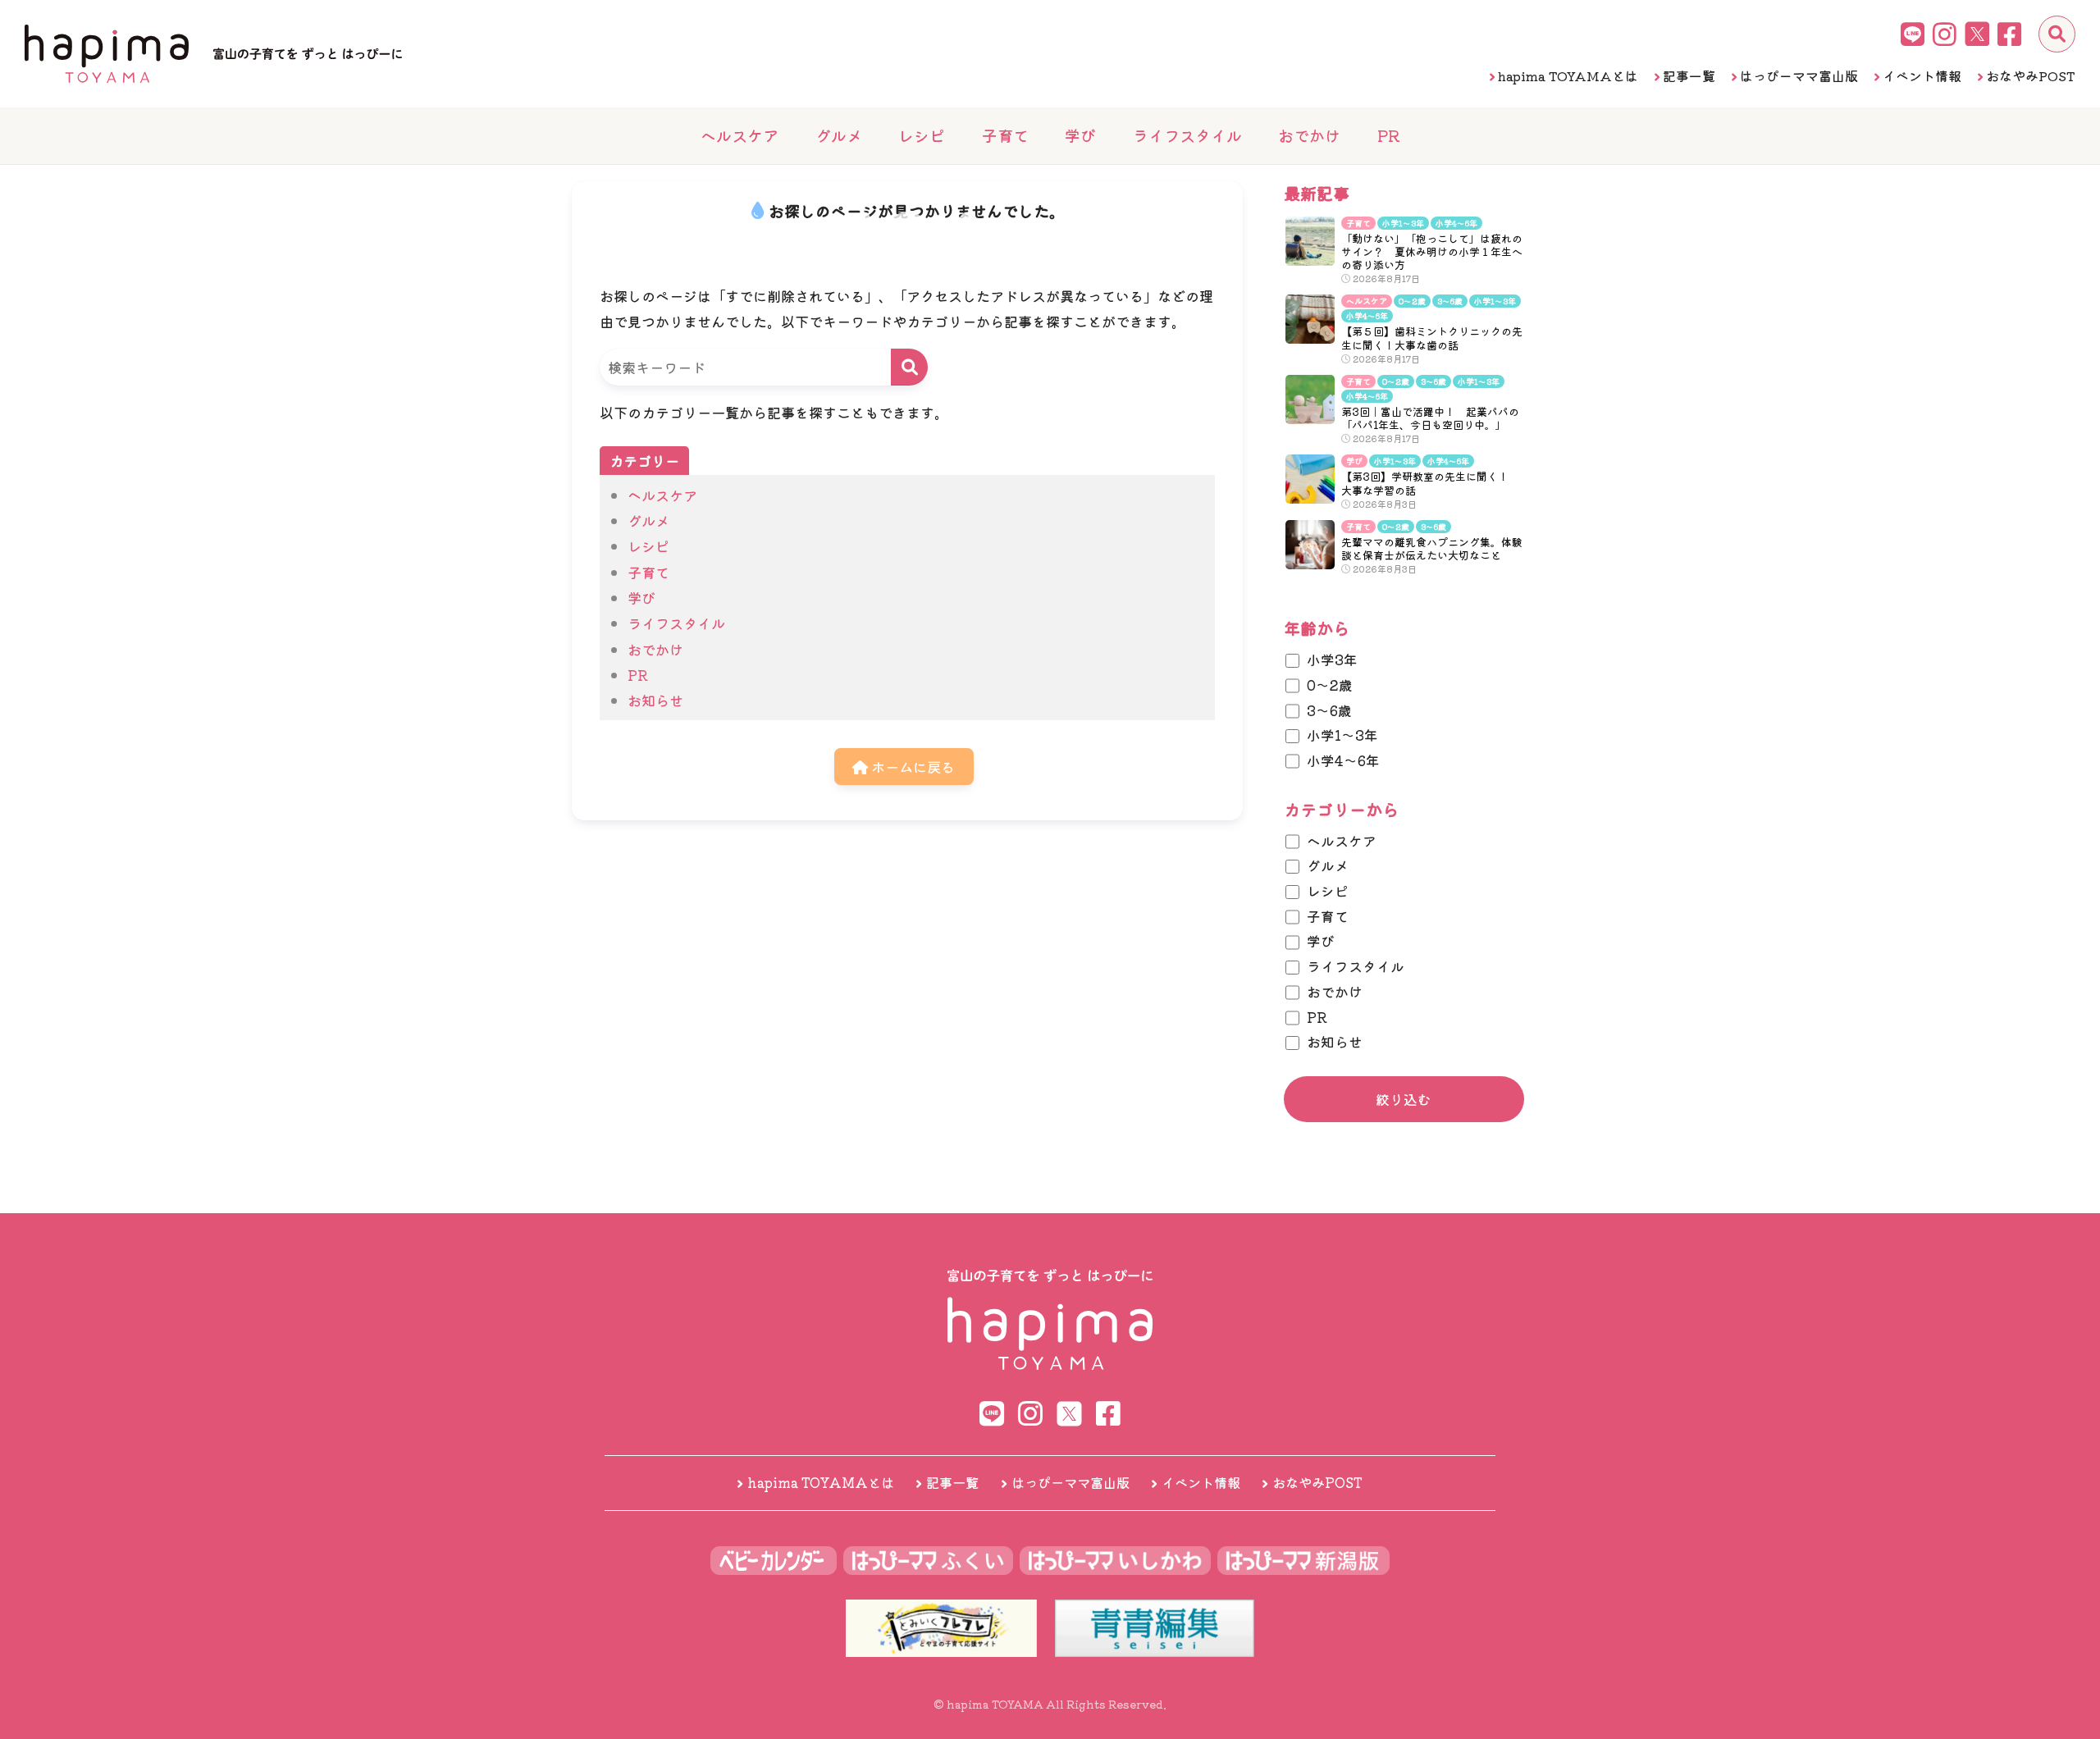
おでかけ (1309, 135)
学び (1080, 135)
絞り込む (1404, 1099)
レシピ (922, 135)
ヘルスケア (740, 135)
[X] (1977, 34)
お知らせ (655, 700)
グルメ (839, 135)
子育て (1005, 135)
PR (1388, 135)
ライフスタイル (1187, 135)
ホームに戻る (911, 767)
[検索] (2057, 34)
